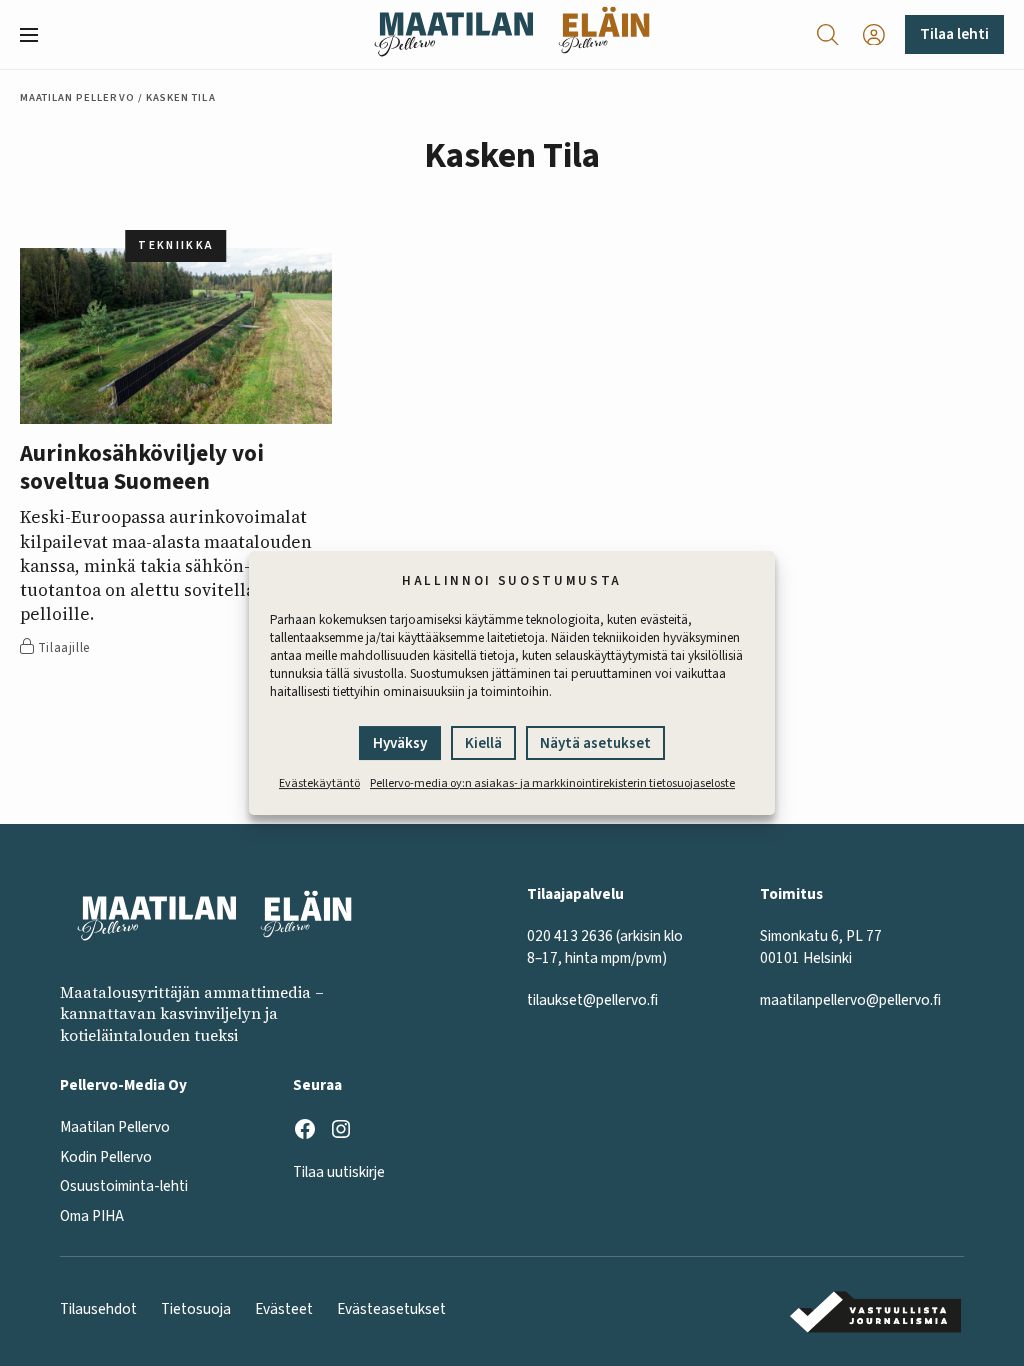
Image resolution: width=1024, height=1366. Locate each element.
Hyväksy (400, 743)
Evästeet (284, 1309)
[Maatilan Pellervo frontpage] (453, 34)
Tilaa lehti (954, 34)
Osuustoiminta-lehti (124, 1186)
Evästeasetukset (391, 1309)
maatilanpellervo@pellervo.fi (850, 1000)
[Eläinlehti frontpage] (604, 34)
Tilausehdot (98, 1309)
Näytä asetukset (595, 743)
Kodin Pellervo (106, 1157)
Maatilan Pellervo (77, 97)
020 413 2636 (570, 936)
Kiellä (483, 743)
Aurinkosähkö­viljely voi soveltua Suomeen (142, 468)
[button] (37, 35)
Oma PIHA (92, 1216)
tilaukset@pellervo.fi (592, 1000)
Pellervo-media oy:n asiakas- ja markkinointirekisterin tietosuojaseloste (552, 783)
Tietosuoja (196, 1309)
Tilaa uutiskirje (339, 1172)
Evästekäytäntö (319, 783)
